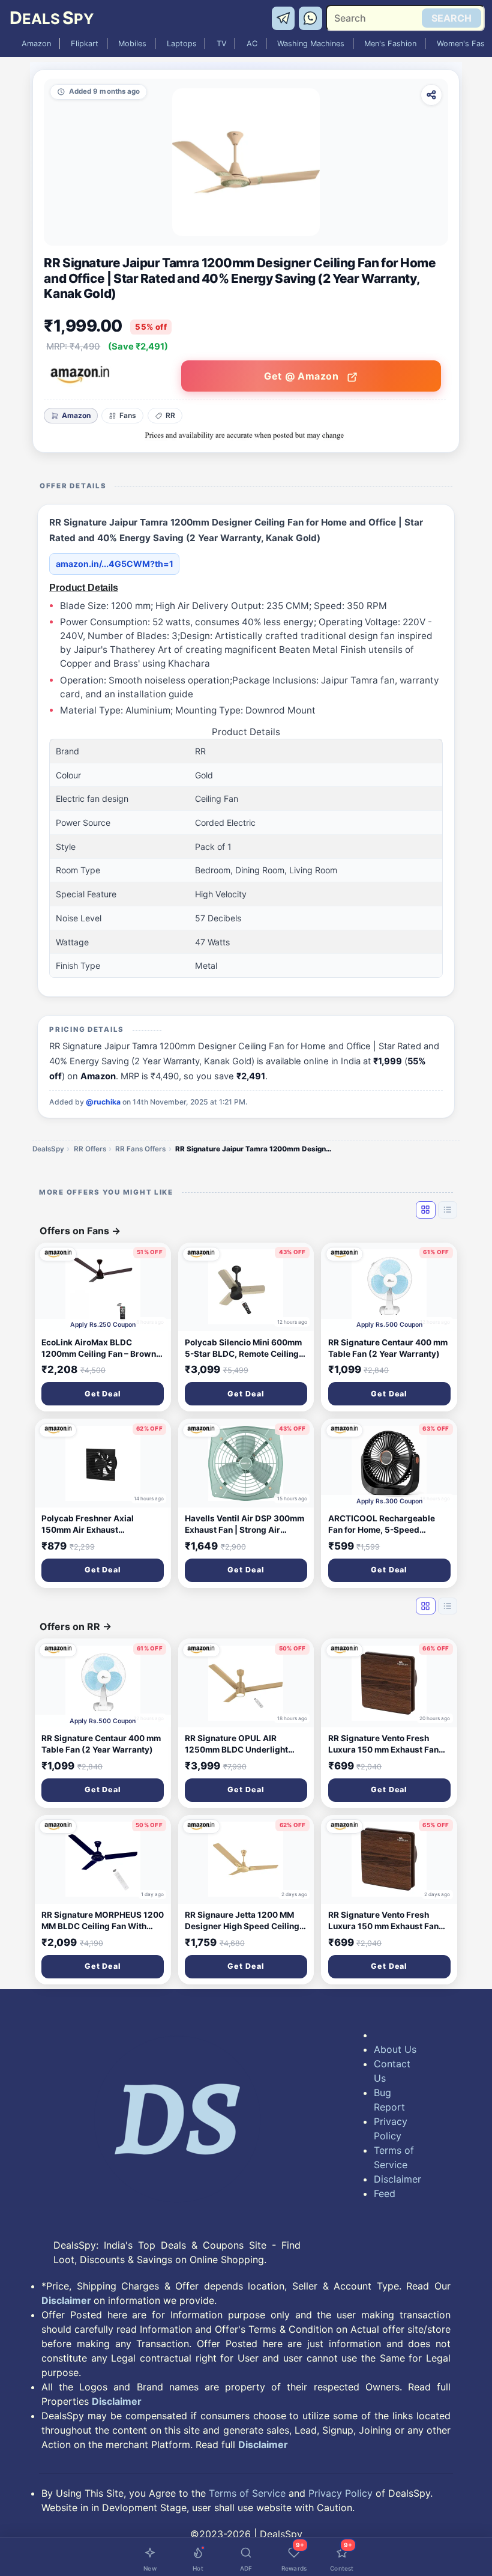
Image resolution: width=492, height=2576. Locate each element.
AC (252, 44)
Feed (385, 2193)
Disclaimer (396, 2179)
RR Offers (90, 1149)
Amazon (36, 44)
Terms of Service (394, 2157)
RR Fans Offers (140, 1149)
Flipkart (85, 44)
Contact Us (392, 2071)
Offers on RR (76, 1626)
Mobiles (132, 44)
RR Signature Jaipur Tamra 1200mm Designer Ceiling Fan (253, 1149)
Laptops (182, 44)
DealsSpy (48, 1149)
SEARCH (451, 18)
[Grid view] (425, 1210)
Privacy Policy (391, 2129)
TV (222, 44)
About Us (395, 2049)
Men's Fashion (390, 44)
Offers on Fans (80, 1231)
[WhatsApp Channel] (311, 17)
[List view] (448, 1210)
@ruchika (103, 1102)
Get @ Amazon (303, 376)
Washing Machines (311, 44)
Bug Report (389, 2100)
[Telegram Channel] (285, 17)
